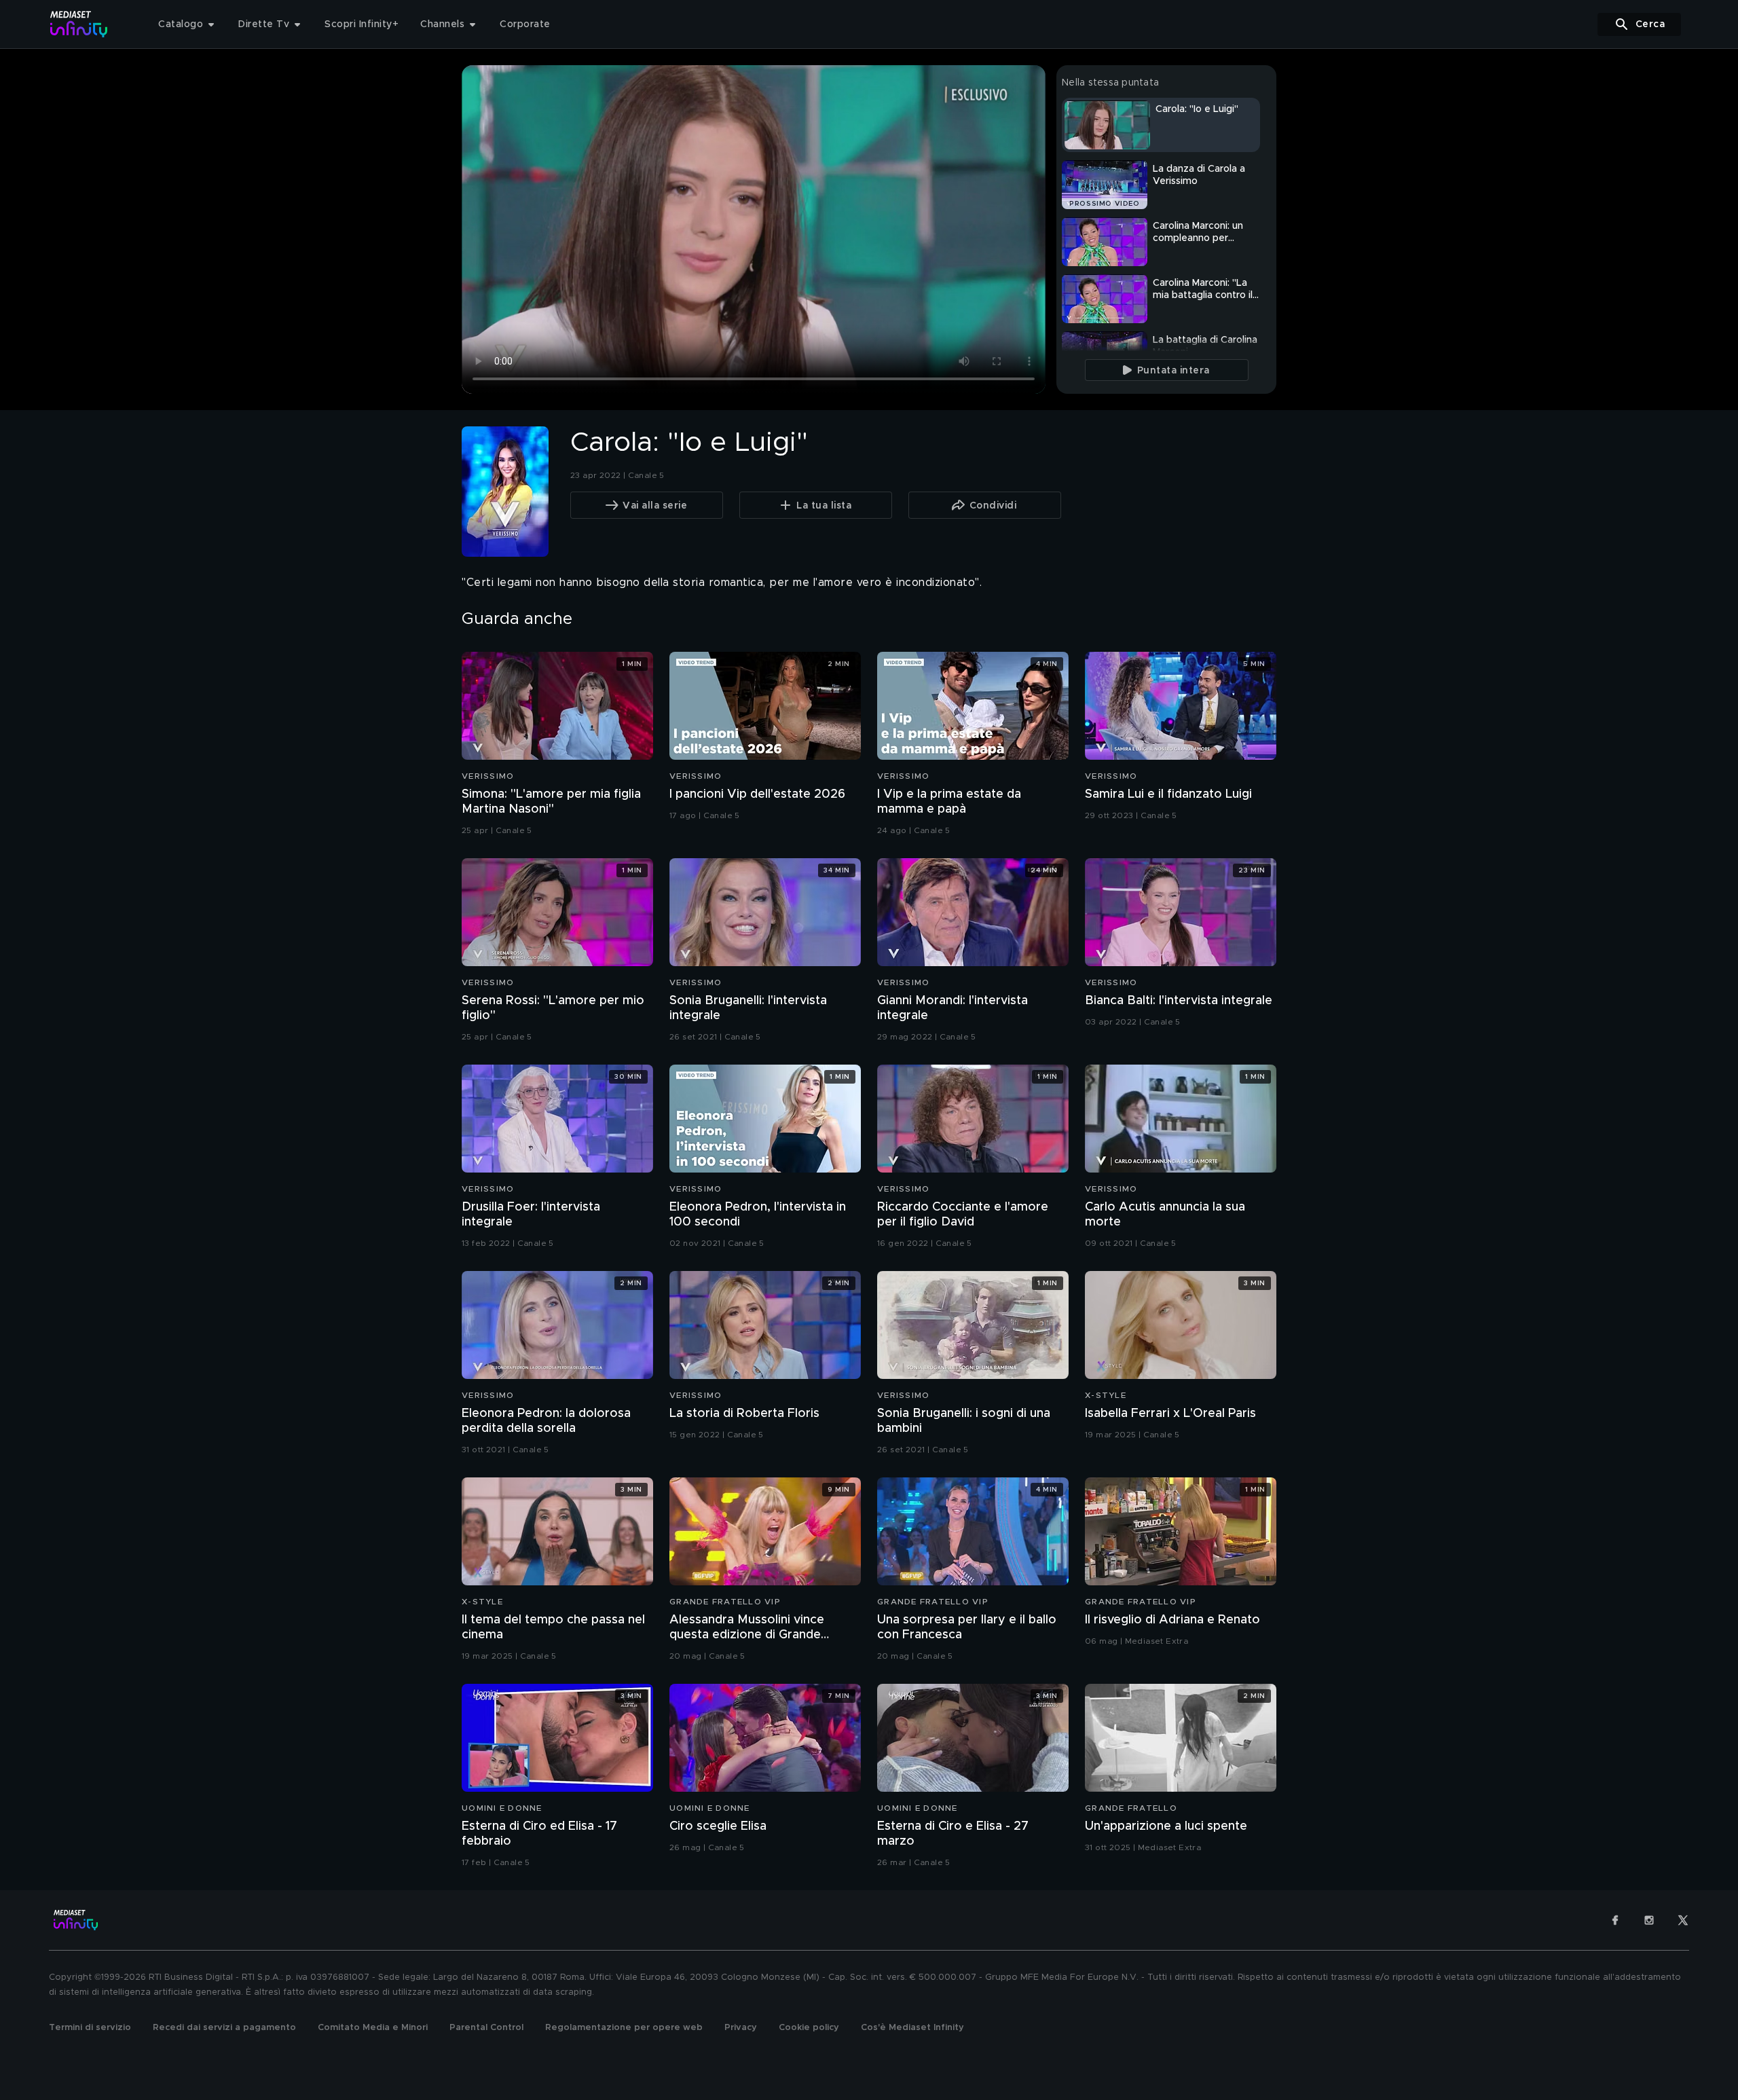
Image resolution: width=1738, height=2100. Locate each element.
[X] (1683, 1920)
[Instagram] (1649, 1920)
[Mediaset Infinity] (79, 24)
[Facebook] (1615, 1920)
